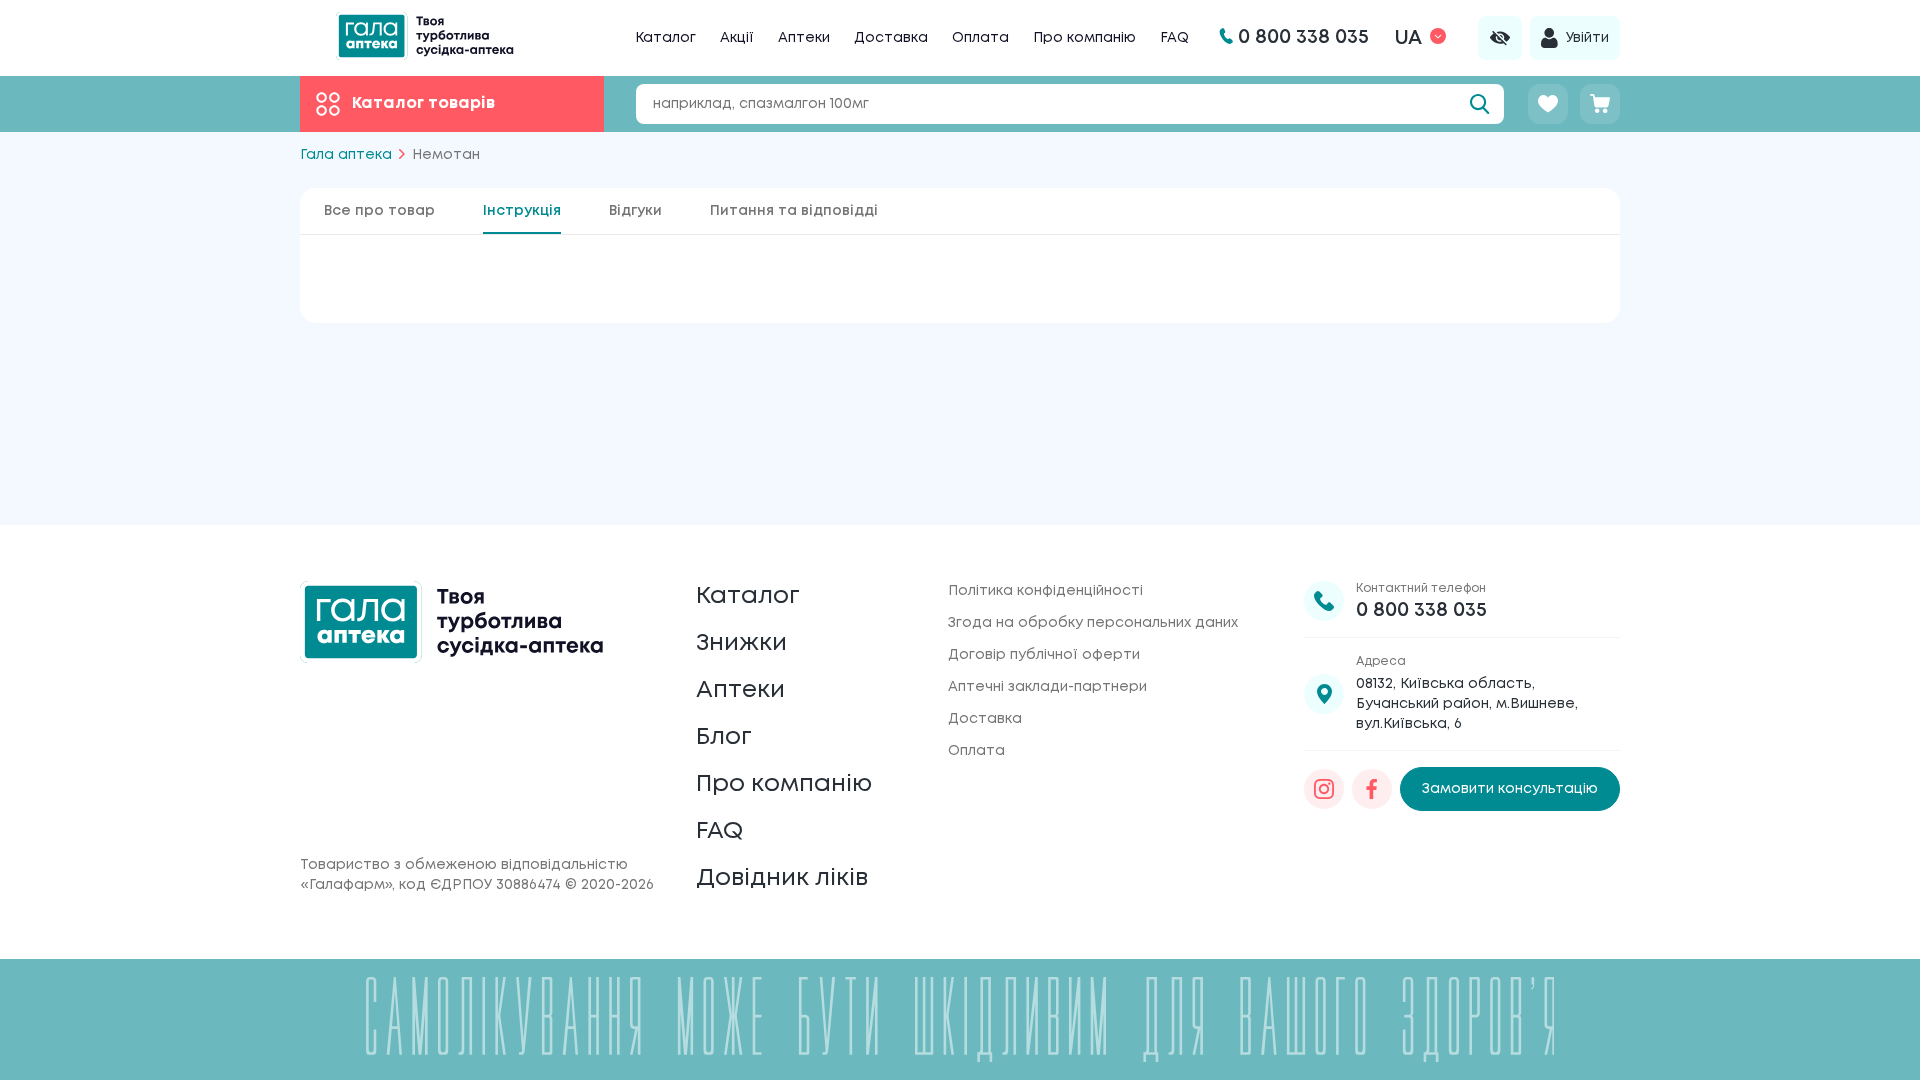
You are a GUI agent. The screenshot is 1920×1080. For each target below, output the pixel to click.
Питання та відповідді (794, 211)
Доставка (891, 38)
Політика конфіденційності (1045, 591)
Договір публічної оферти (1044, 655)
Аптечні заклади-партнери (1047, 687)
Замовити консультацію (1510, 789)
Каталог (665, 38)
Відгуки (635, 211)
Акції (737, 38)
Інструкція (522, 211)
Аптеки (804, 38)
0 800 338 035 (1421, 610)
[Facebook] (1372, 789)
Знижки (741, 643)
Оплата (980, 38)
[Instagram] (1324, 789)
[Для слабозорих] (1500, 38)
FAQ (1174, 38)
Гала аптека (346, 155)
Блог (724, 737)
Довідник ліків (782, 878)
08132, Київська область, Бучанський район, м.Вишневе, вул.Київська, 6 (1467, 704)
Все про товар (379, 211)
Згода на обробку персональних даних (1093, 623)
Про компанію (1084, 38)
